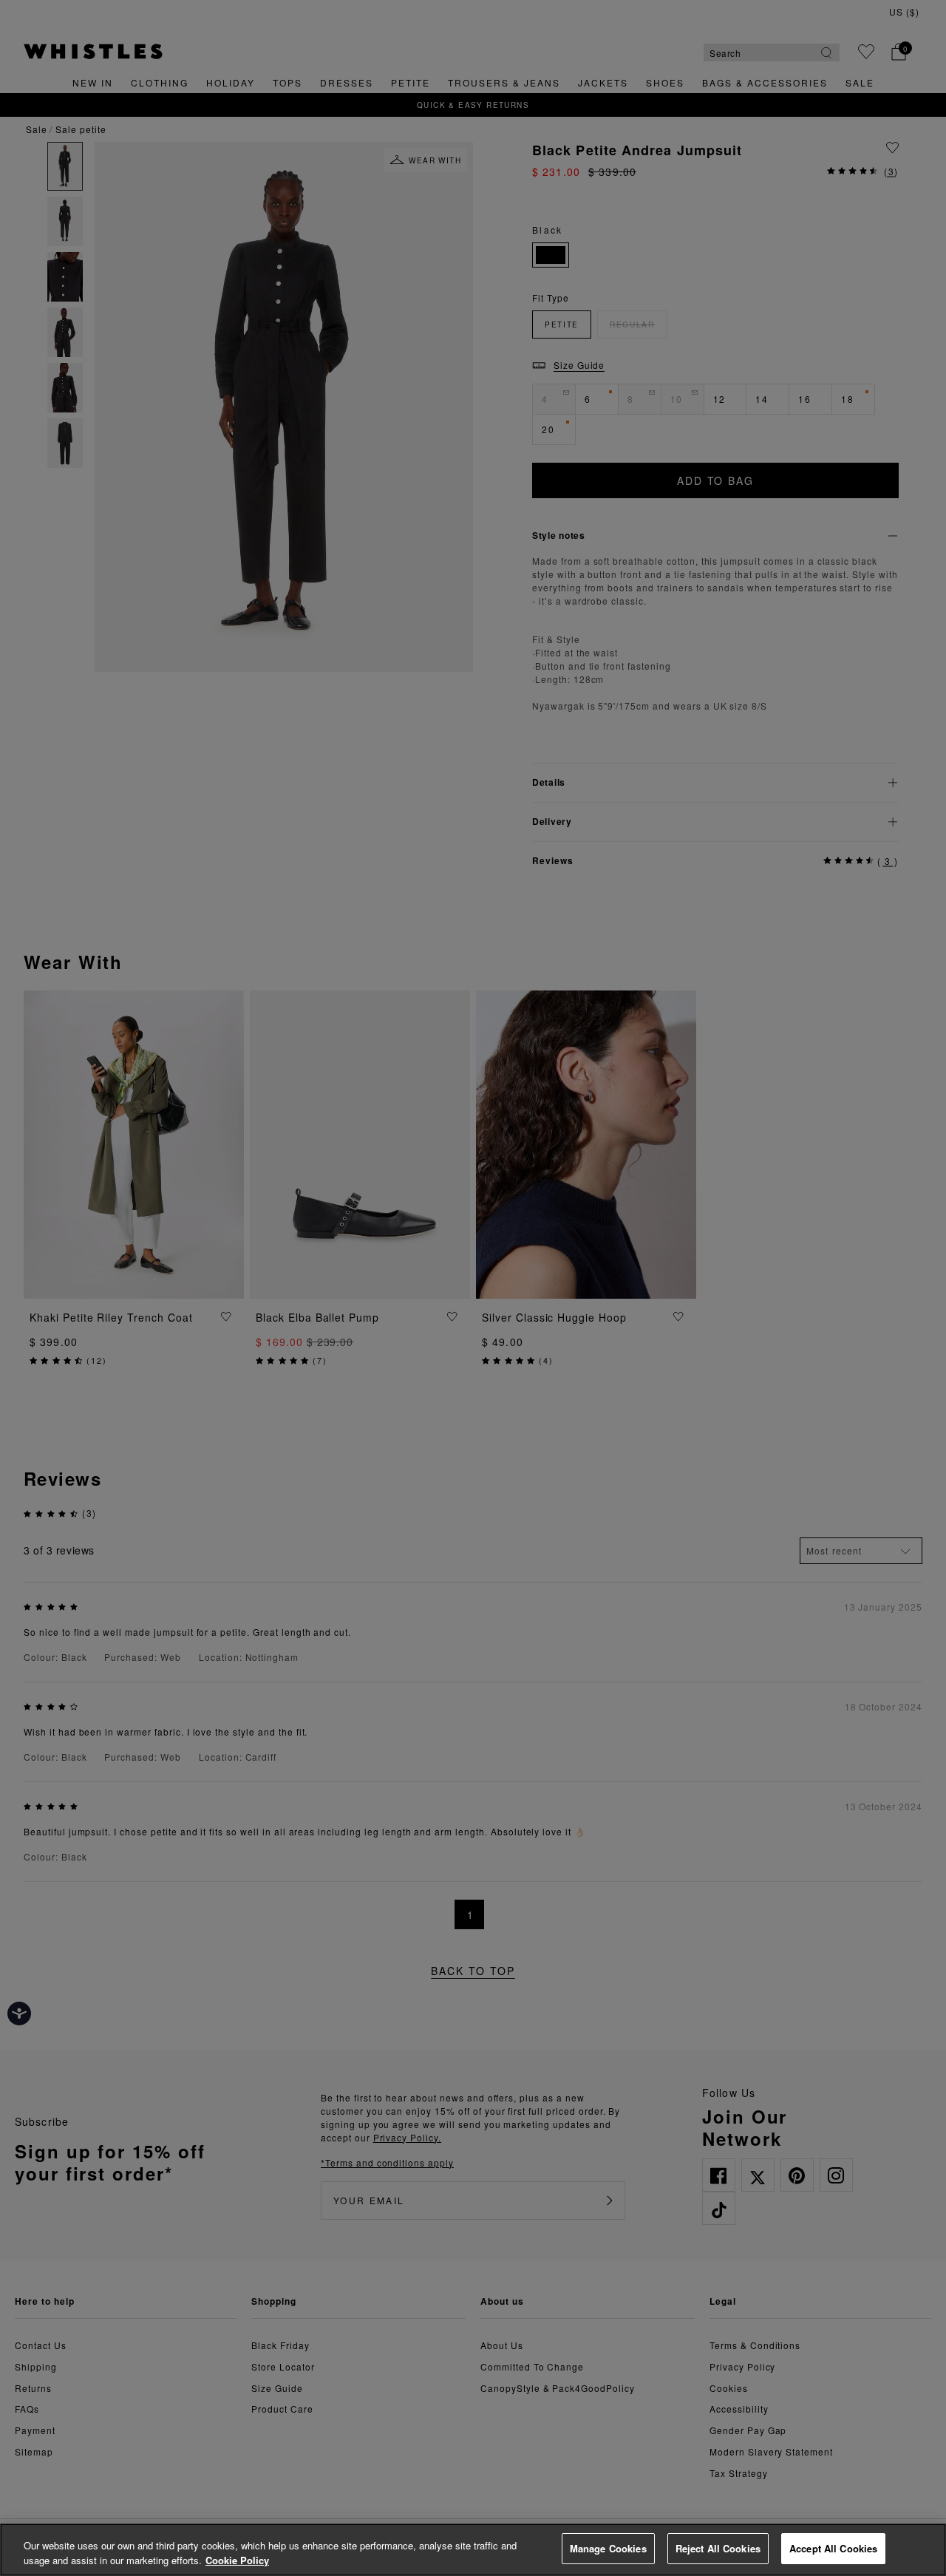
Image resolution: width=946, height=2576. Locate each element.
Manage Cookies (608, 2548)
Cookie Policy (237, 2560)
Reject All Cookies (718, 2548)
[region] (473, 2550)
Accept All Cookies (833, 2548)
